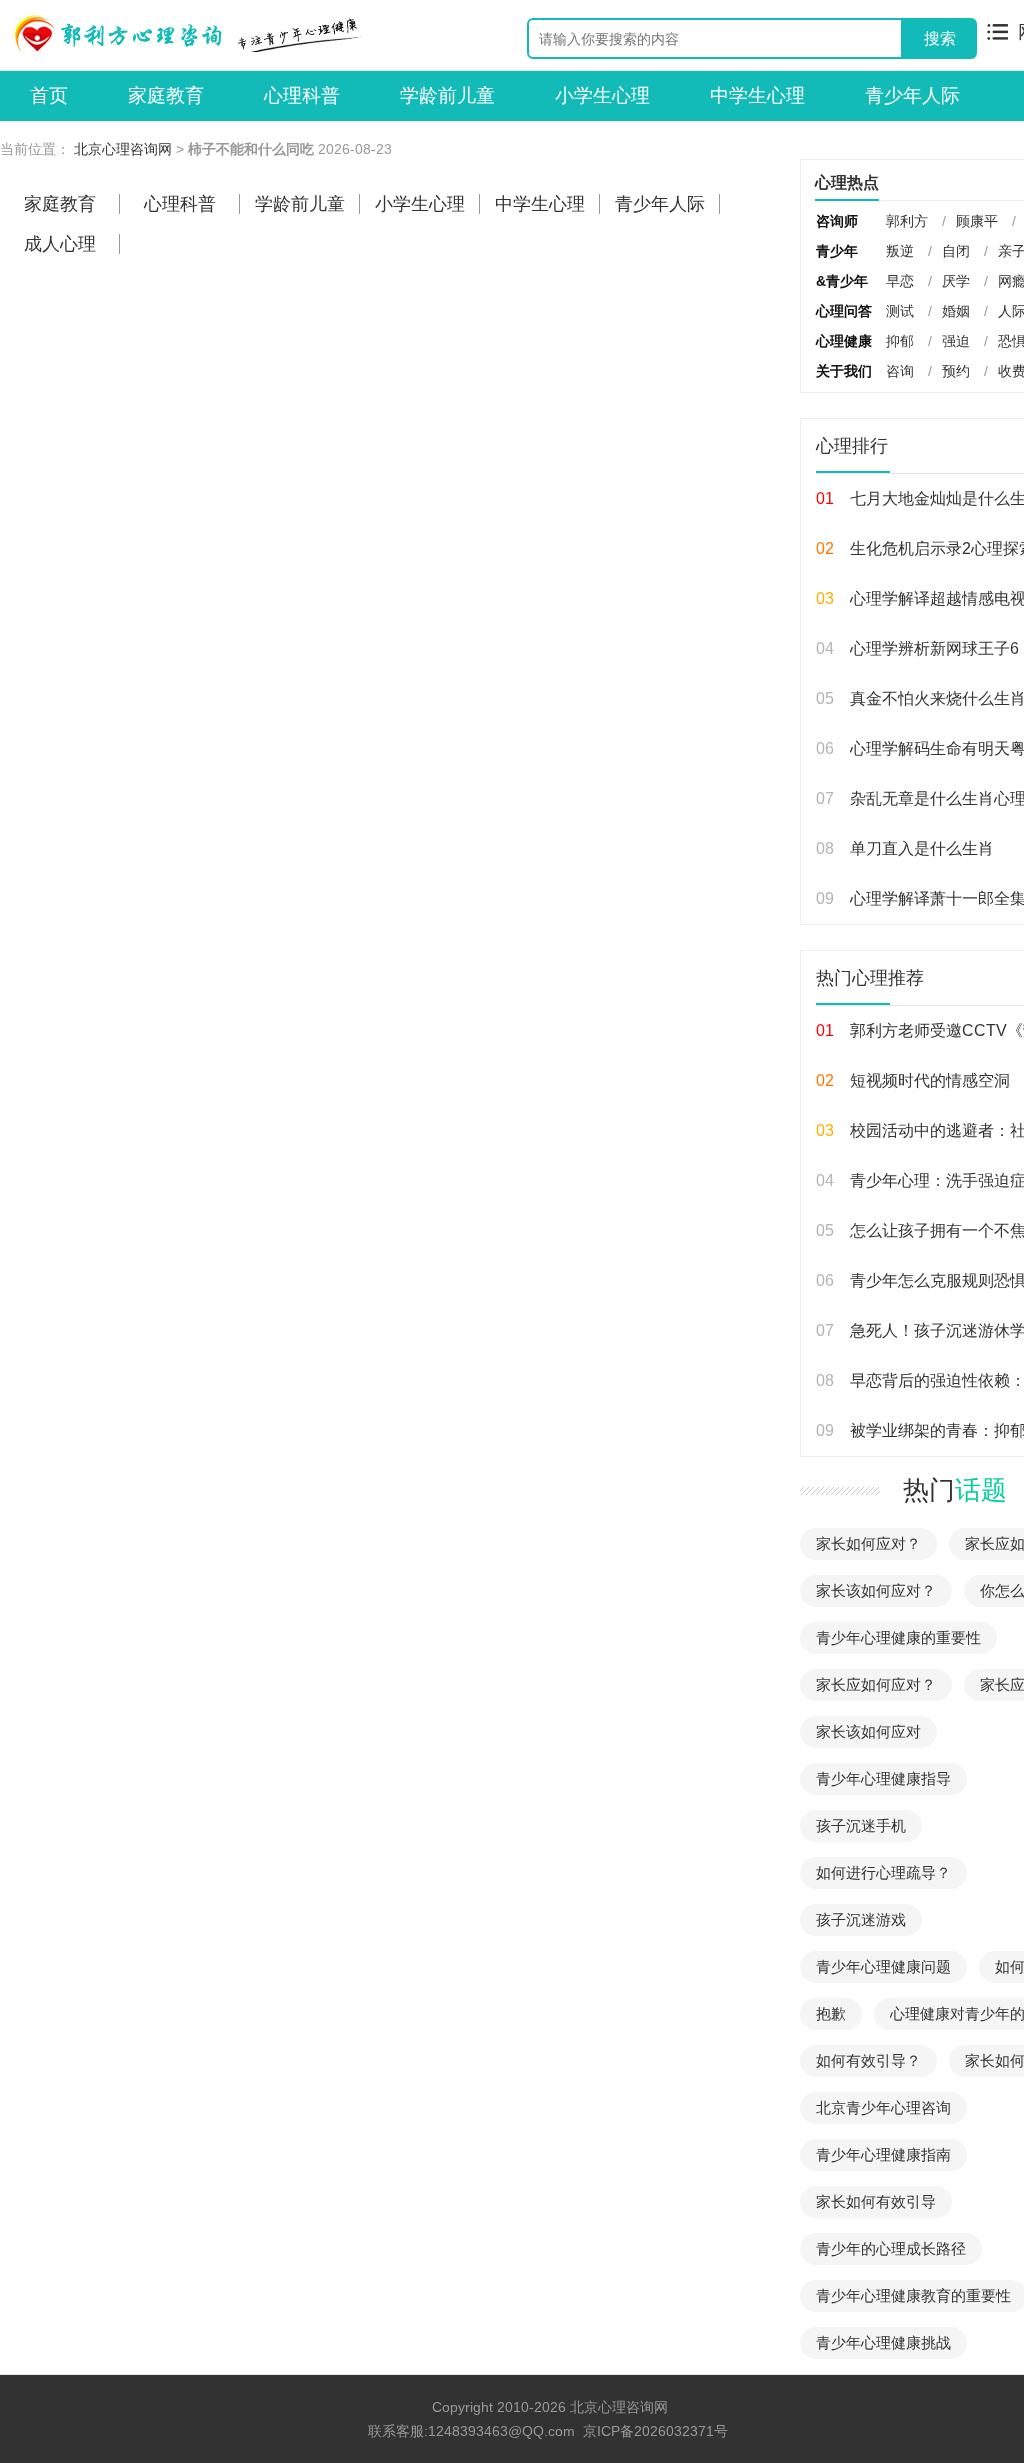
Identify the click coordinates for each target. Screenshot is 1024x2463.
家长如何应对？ (868, 1543)
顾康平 (977, 221)
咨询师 (837, 221)
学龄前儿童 (447, 95)
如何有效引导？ (868, 2060)
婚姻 (956, 311)
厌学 (956, 281)
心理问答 (844, 311)
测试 (900, 311)
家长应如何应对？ (876, 1684)
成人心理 (60, 244)
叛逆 (900, 251)
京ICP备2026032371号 (655, 2431)
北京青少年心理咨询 (883, 2107)
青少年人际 (912, 95)
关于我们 (844, 371)
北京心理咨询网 (123, 149)
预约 (956, 371)
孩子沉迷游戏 (861, 1919)
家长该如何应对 (868, 1731)
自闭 (956, 251)
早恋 (900, 281)
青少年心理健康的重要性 (898, 1637)
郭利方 (907, 221)
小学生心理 (602, 95)
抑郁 (900, 341)
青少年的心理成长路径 (891, 2248)
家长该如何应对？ (876, 1590)
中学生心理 (757, 95)
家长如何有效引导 (876, 2201)
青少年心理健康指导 (883, 1778)
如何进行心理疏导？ (883, 1872)
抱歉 (831, 2013)
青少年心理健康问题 (883, 1966)
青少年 (837, 251)
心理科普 (302, 95)
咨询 (900, 371)
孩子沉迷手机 (861, 1825)
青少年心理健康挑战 (883, 2342)
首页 (49, 95)
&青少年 (842, 281)
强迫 (956, 341)
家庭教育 (166, 95)
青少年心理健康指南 (883, 2154)
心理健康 (844, 341)
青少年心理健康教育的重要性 (913, 2295)
